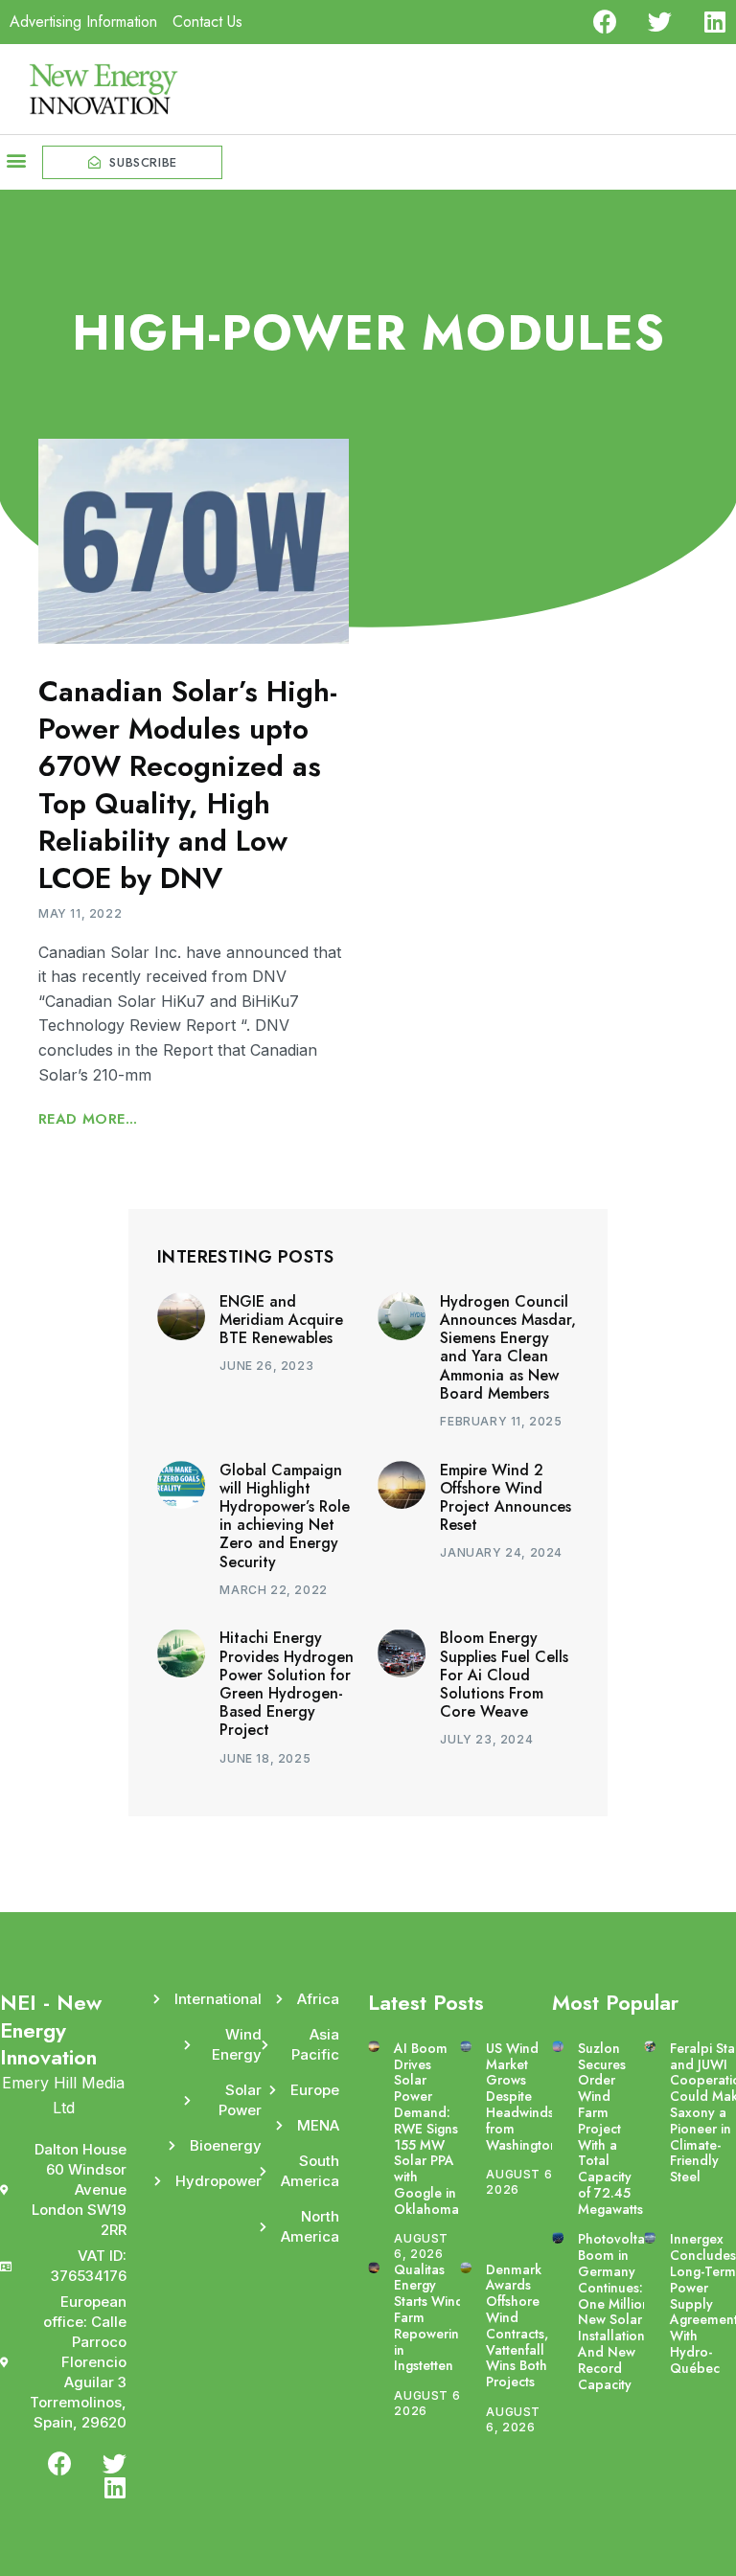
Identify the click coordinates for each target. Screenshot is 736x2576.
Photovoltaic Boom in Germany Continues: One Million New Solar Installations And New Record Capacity (616, 2311)
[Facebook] (605, 22)
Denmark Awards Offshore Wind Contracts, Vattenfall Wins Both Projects (517, 2326)
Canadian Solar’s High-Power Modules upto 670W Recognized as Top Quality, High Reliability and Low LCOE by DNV (188, 785)
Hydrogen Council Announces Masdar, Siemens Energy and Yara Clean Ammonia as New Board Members (508, 1347)
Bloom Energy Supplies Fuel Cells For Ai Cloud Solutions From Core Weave (504, 1675)
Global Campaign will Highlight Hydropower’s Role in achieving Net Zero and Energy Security (285, 1516)
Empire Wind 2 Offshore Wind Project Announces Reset (506, 1498)
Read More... (88, 1119)
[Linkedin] (714, 22)
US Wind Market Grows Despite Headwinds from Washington (522, 2097)
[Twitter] (660, 22)
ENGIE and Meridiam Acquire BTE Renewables (281, 1320)
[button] (16, 160)
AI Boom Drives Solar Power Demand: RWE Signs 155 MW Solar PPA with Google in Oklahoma (426, 2129)
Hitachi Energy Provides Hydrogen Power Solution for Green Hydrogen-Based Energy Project (287, 1684)
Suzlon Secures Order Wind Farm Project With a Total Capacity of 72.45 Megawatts (610, 2129)
